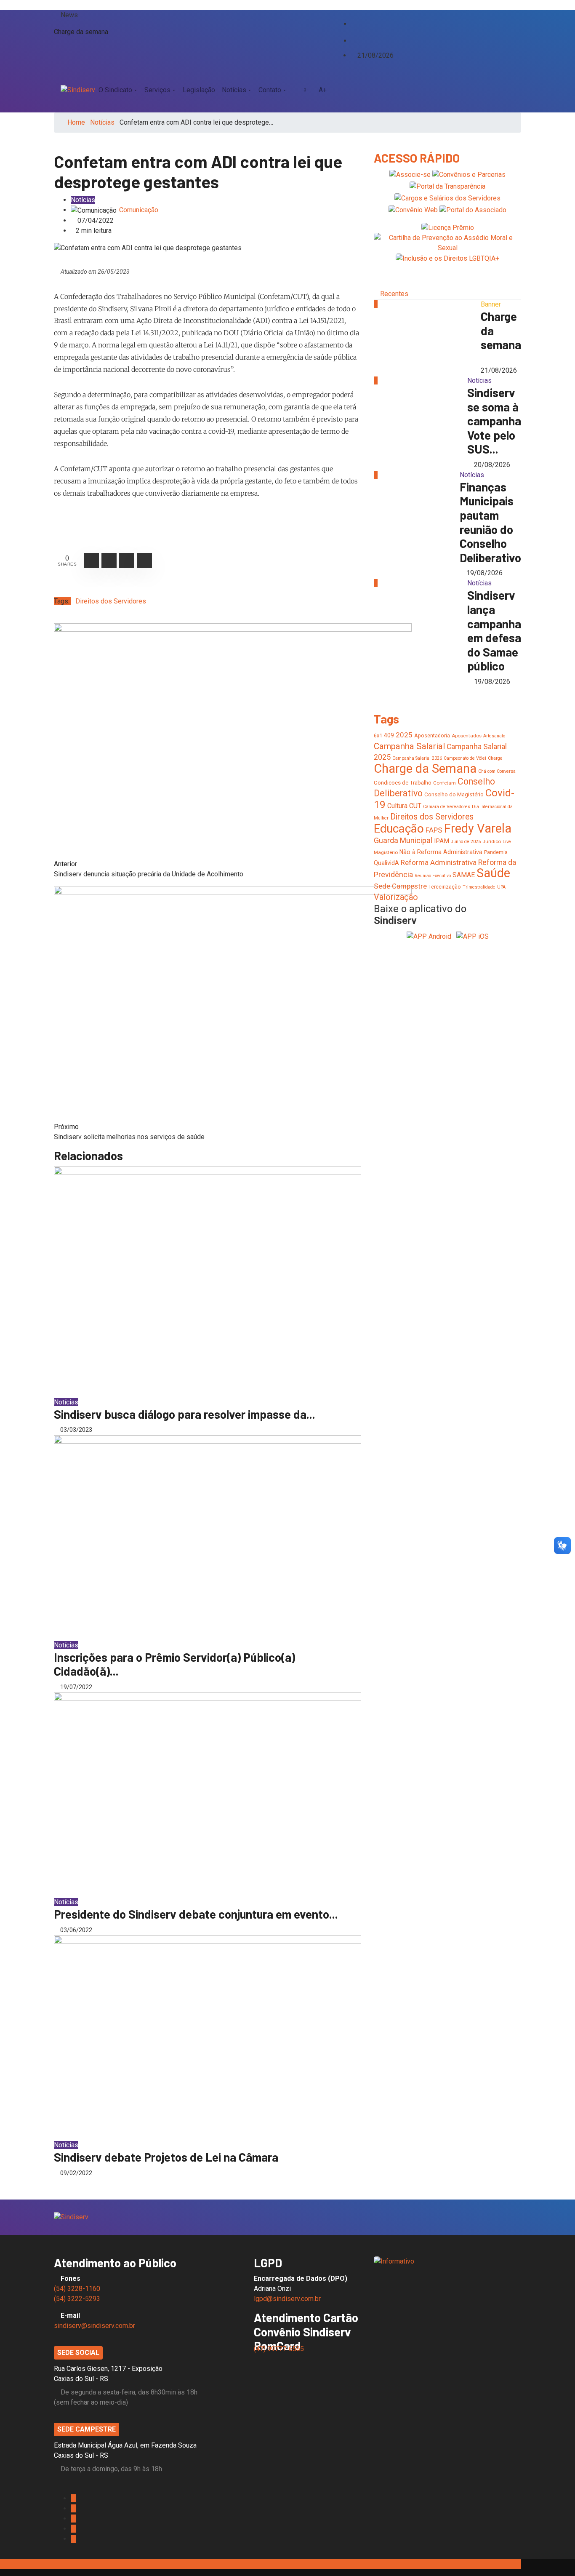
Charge (495, 758)
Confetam (445, 783)
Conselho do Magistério (454, 794)
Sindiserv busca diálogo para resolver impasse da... (185, 1414)
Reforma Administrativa (439, 862)
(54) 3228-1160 (77, 2289)
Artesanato (494, 736)
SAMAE (464, 875)
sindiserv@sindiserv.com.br (95, 2326)
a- (306, 90)
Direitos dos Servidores (111, 601)
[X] (353, 23)
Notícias (234, 90)
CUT (415, 806)
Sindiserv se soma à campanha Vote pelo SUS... (494, 421)
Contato (270, 90)
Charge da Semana (425, 769)
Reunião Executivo (433, 876)
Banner (491, 304)
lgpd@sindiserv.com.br (287, 2299)
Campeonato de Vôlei (465, 758)
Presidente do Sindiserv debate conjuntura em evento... (196, 1914)
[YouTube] (360, 32)
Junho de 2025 (466, 842)
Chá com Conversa (497, 771)
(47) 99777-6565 (280, 2349)
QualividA (386, 863)
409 (389, 735)
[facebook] (353, 15)
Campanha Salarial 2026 (417, 758)
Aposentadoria (432, 735)
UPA (501, 887)
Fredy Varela (478, 828)
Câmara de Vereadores (447, 807)
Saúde (493, 873)
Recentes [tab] (394, 294)
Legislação (199, 90)
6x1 (378, 735)
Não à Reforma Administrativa (441, 852)
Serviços (157, 90)
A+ (323, 90)
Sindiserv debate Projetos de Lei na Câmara (166, 2157)
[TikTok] (353, 40)
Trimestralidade (479, 887)
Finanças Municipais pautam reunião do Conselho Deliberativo (490, 522)
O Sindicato (115, 90)
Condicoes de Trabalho (403, 783)
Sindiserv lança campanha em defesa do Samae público (494, 630)
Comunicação (139, 210)
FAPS (434, 830)
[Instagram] (353, 32)
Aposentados (467, 736)
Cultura (397, 806)
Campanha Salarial (409, 746)
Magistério (386, 852)
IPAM (442, 841)
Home (76, 122)
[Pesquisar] (511, 90)
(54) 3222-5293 (77, 2299)
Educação (399, 829)
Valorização (396, 897)
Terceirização (445, 887)
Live (507, 842)
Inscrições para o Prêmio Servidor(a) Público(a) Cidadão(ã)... (174, 1664)
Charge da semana (81, 32)
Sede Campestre (400, 886)
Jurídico (492, 841)
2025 (404, 735)
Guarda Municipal (403, 840)
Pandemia (496, 852)
